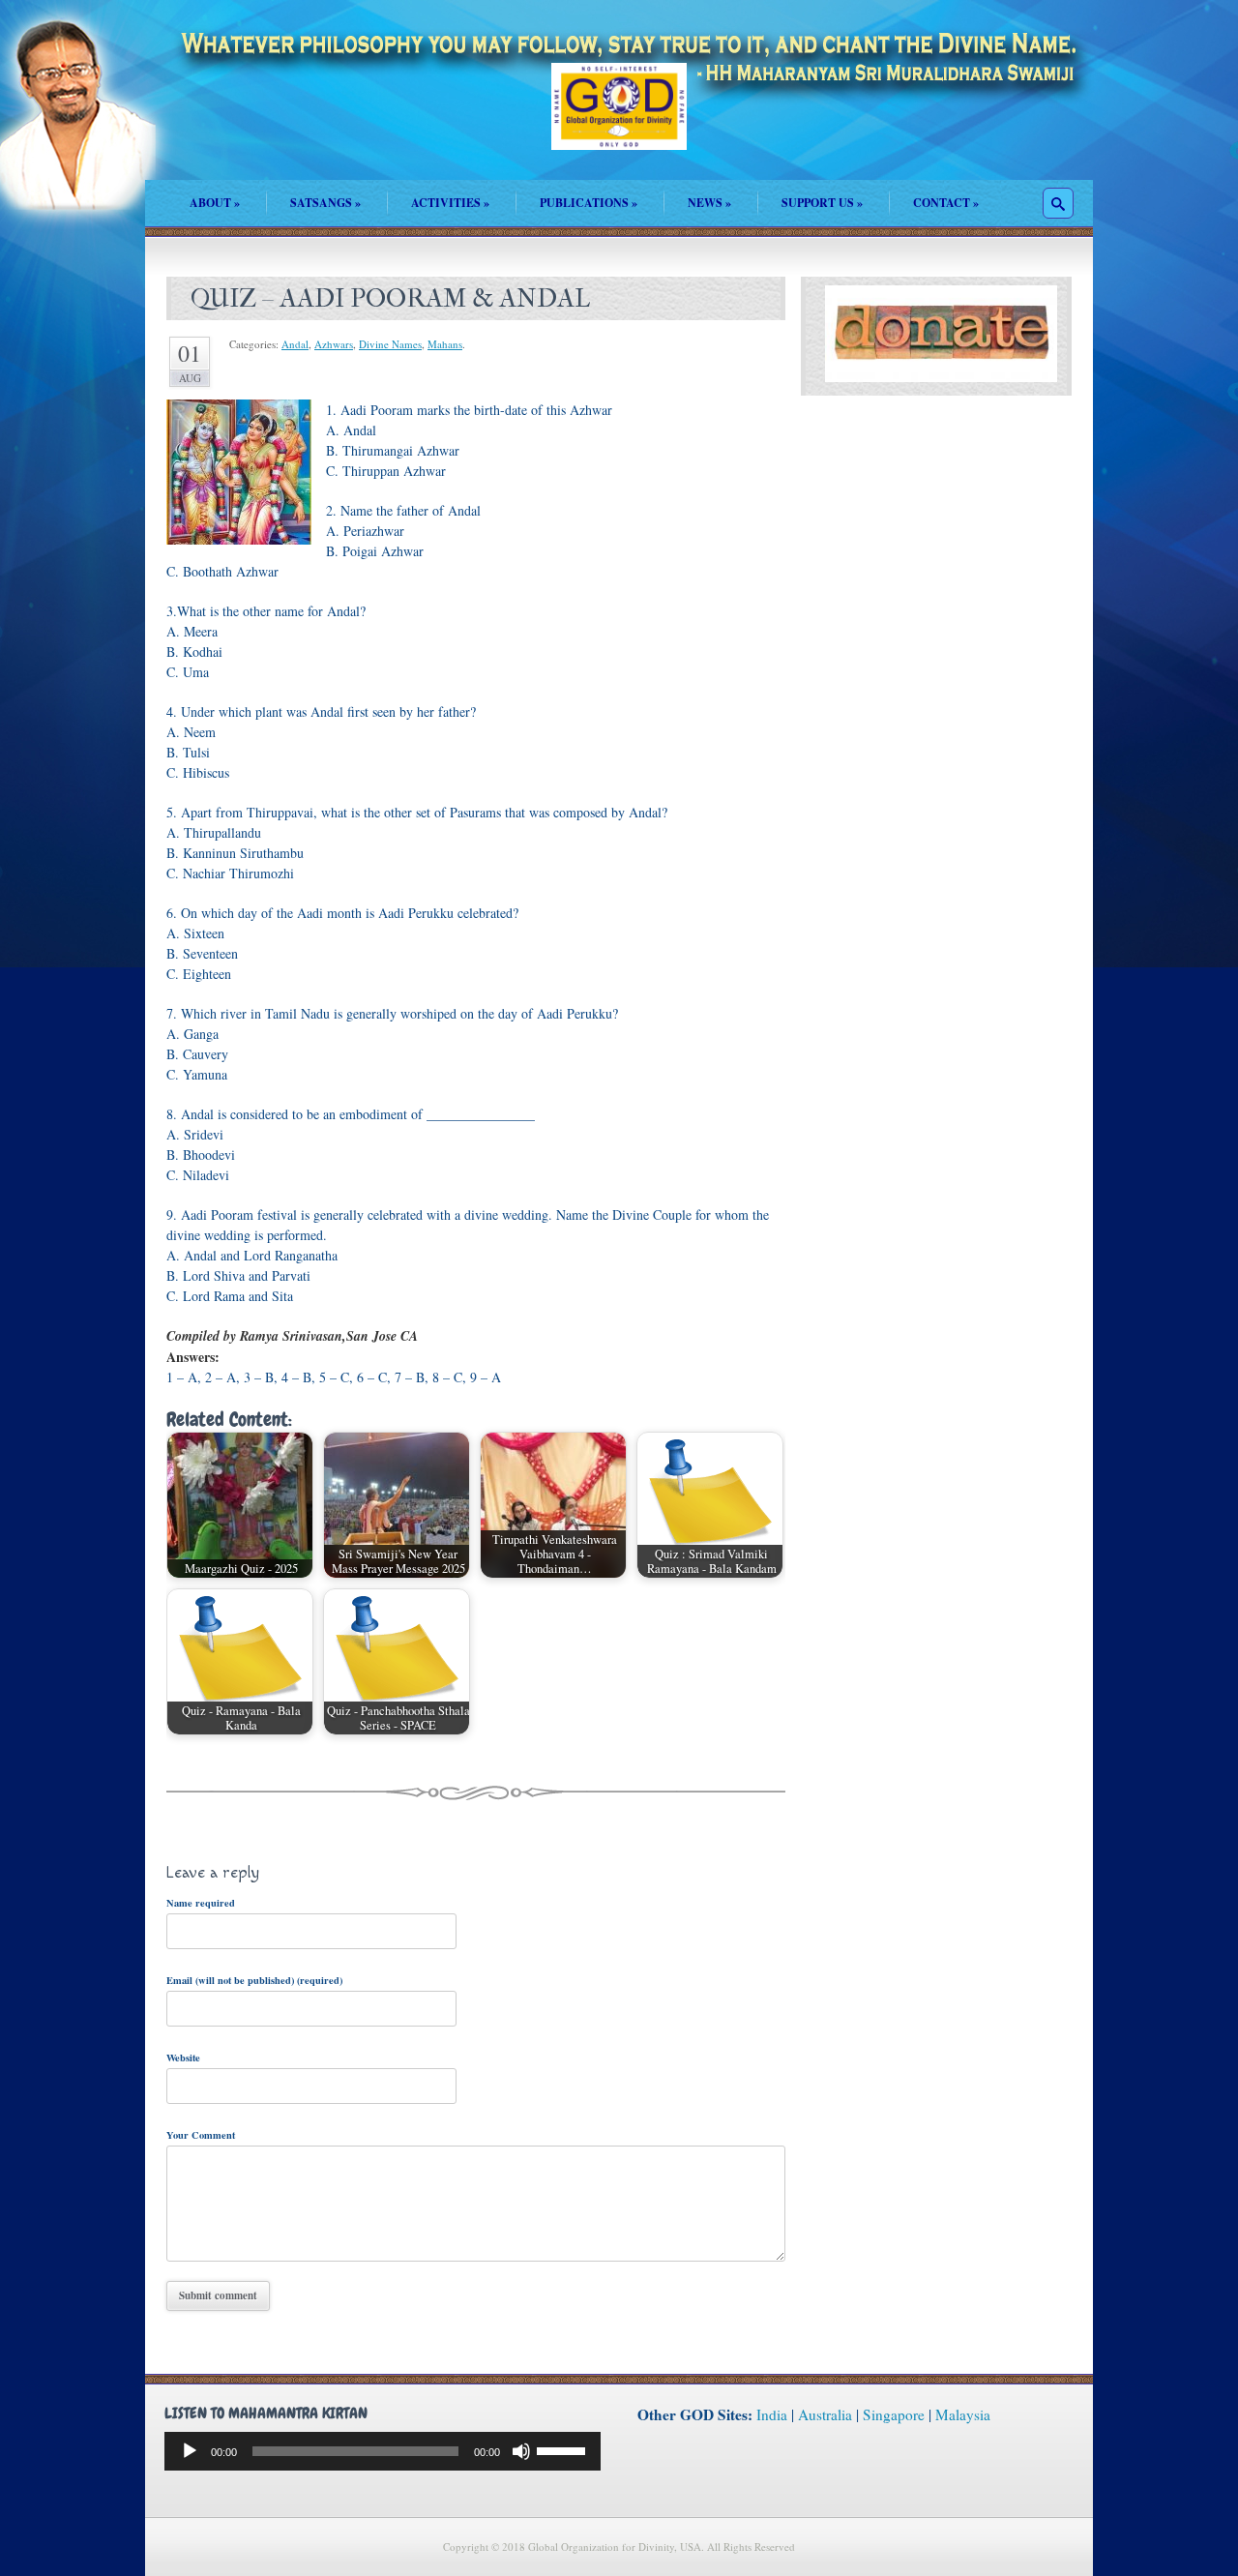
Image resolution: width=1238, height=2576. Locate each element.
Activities (450, 203)
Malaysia (963, 2414)
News (709, 203)
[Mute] (521, 2451)
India (772, 2414)
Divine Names (390, 344)
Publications (589, 203)
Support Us (822, 203)
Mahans (445, 344)
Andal (295, 344)
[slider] (564, 2449)
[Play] (190, 2451)
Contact (946, 203)
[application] (383, 2451)
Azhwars (334, 344)
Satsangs (325, 203)
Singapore (894, 2414)
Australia (825, 2414)
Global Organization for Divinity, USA (619, 120)
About (215, 203)
